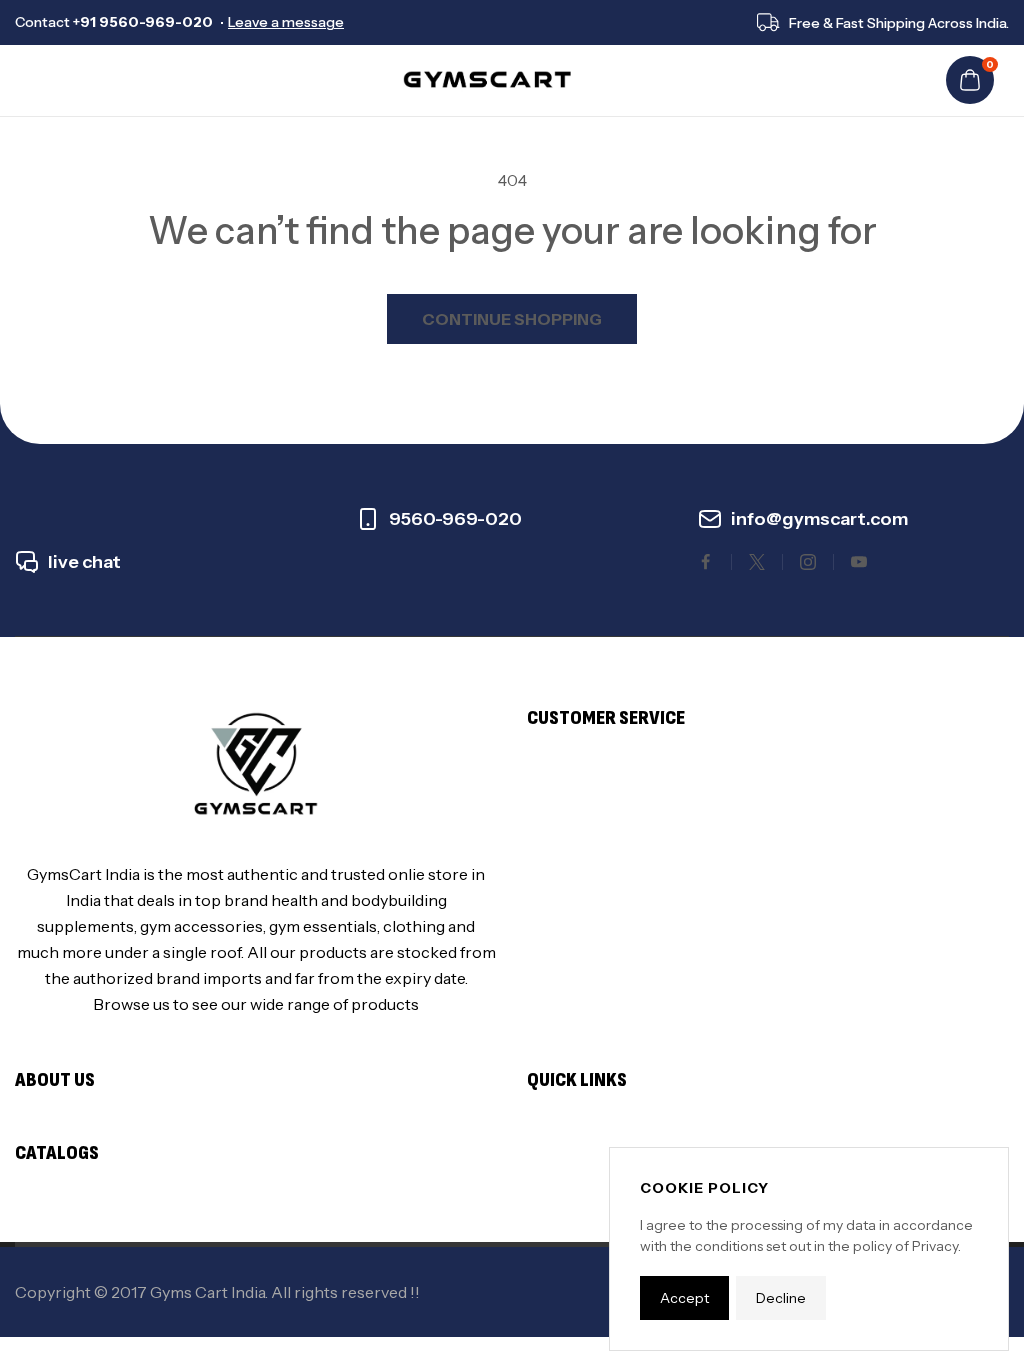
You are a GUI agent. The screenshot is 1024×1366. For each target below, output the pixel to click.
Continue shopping (512, 319)
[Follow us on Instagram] (808, 562)
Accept (684, 1298)
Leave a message (286, 22)
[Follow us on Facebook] (706, 562)
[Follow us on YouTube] (859, 562)
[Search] (65, 80)
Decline (781, 1298)
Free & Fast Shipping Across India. (899, 23)
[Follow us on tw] (757, 562)
